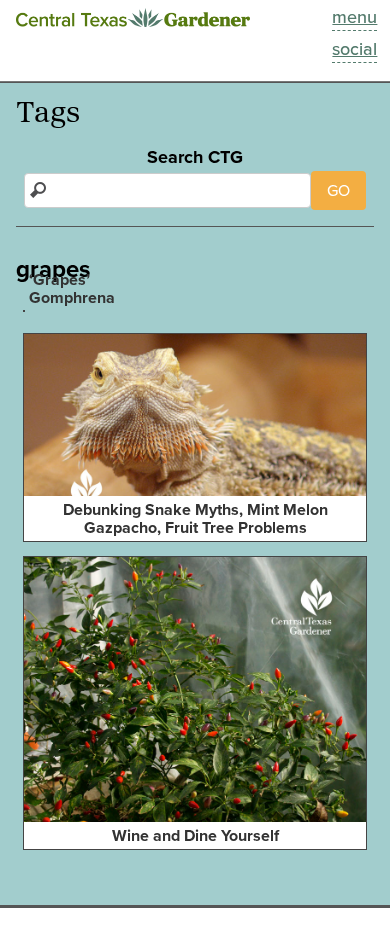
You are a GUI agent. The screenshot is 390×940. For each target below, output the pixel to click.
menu (354, 17)
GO (338, 190)
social (354, 49)
